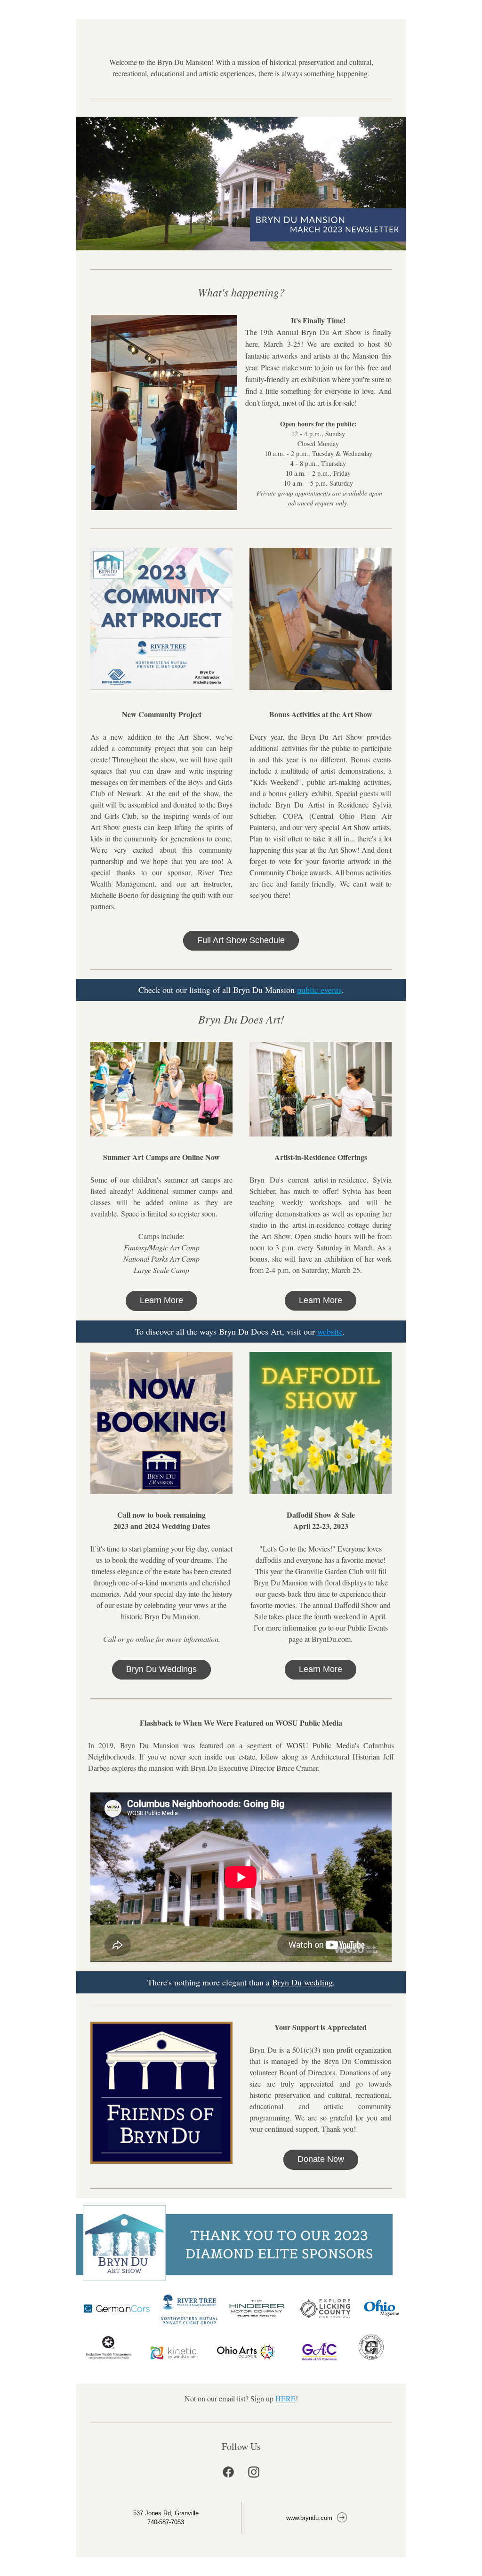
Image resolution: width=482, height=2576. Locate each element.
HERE (285, 2398)
